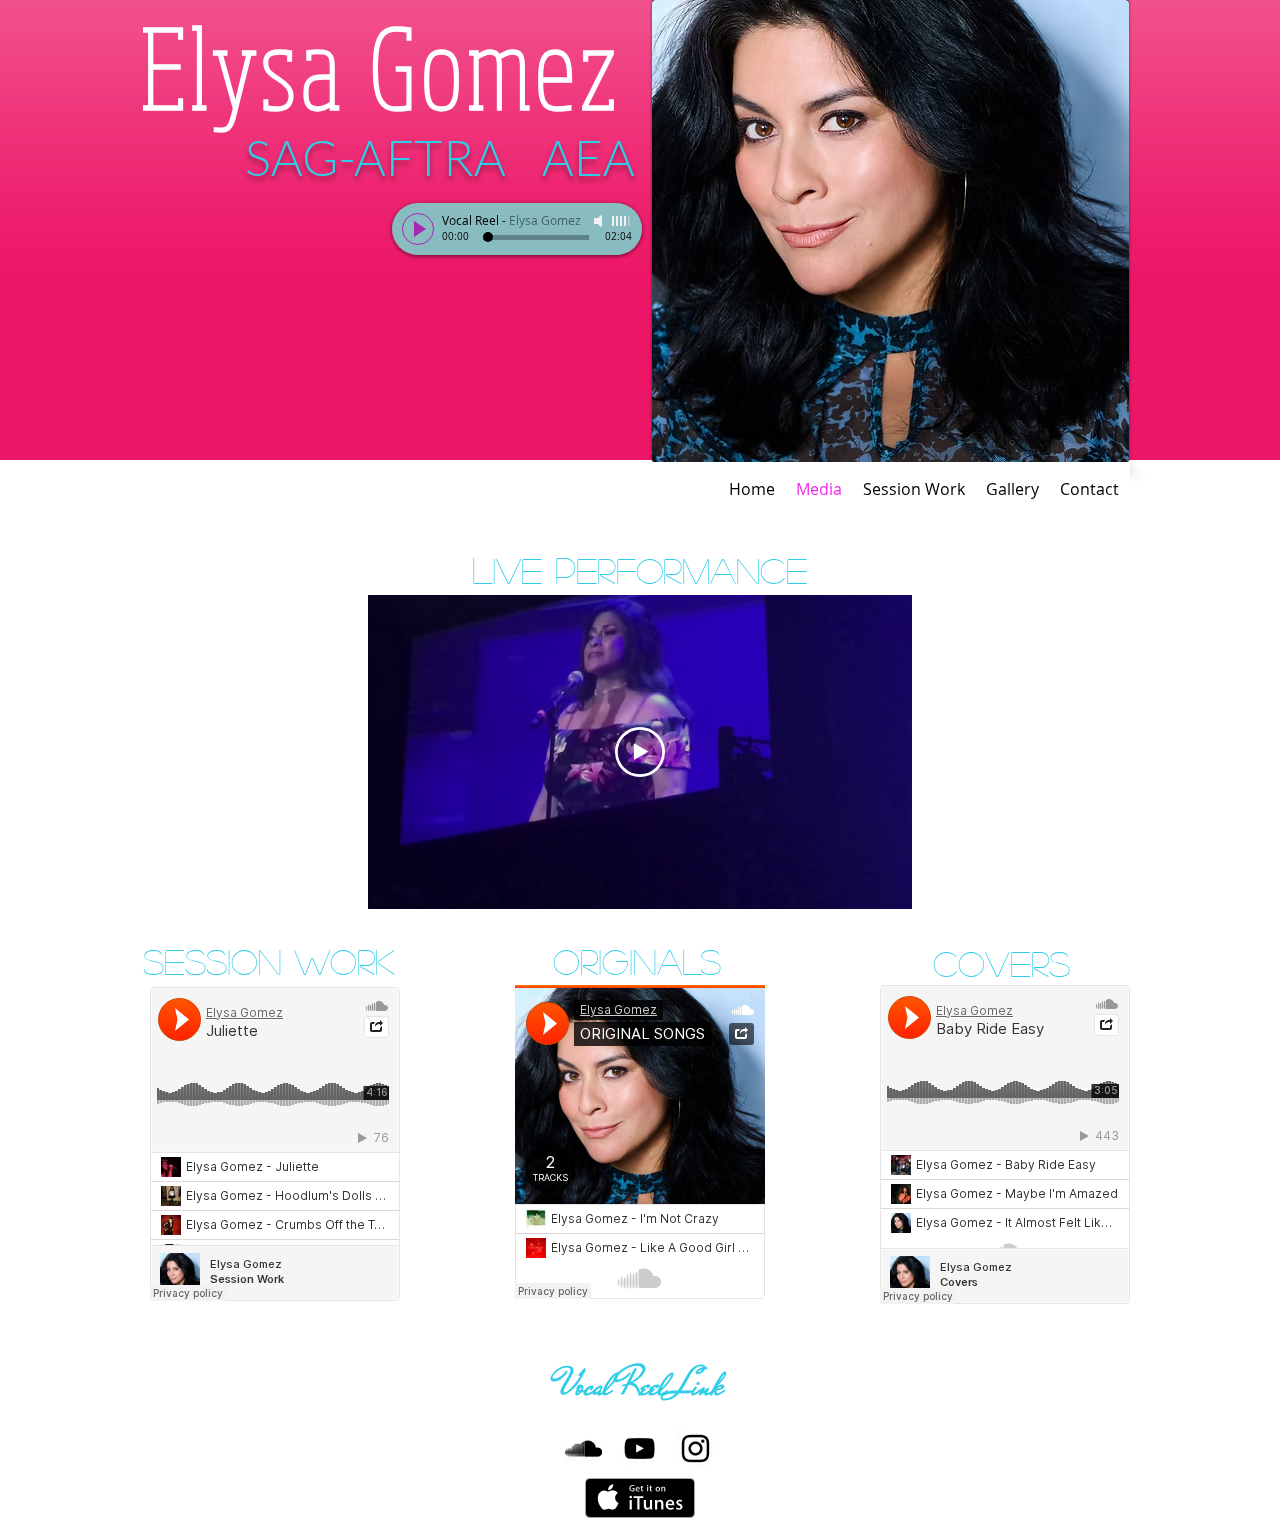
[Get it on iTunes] (640, 1498)
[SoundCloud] (583, 1448)
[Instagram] (695, 1448)
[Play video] (640, 752)
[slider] (622, 221)
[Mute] (600, 221)
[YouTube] (639, 1448)
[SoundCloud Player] (275, 1144)
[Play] (418, 229)
